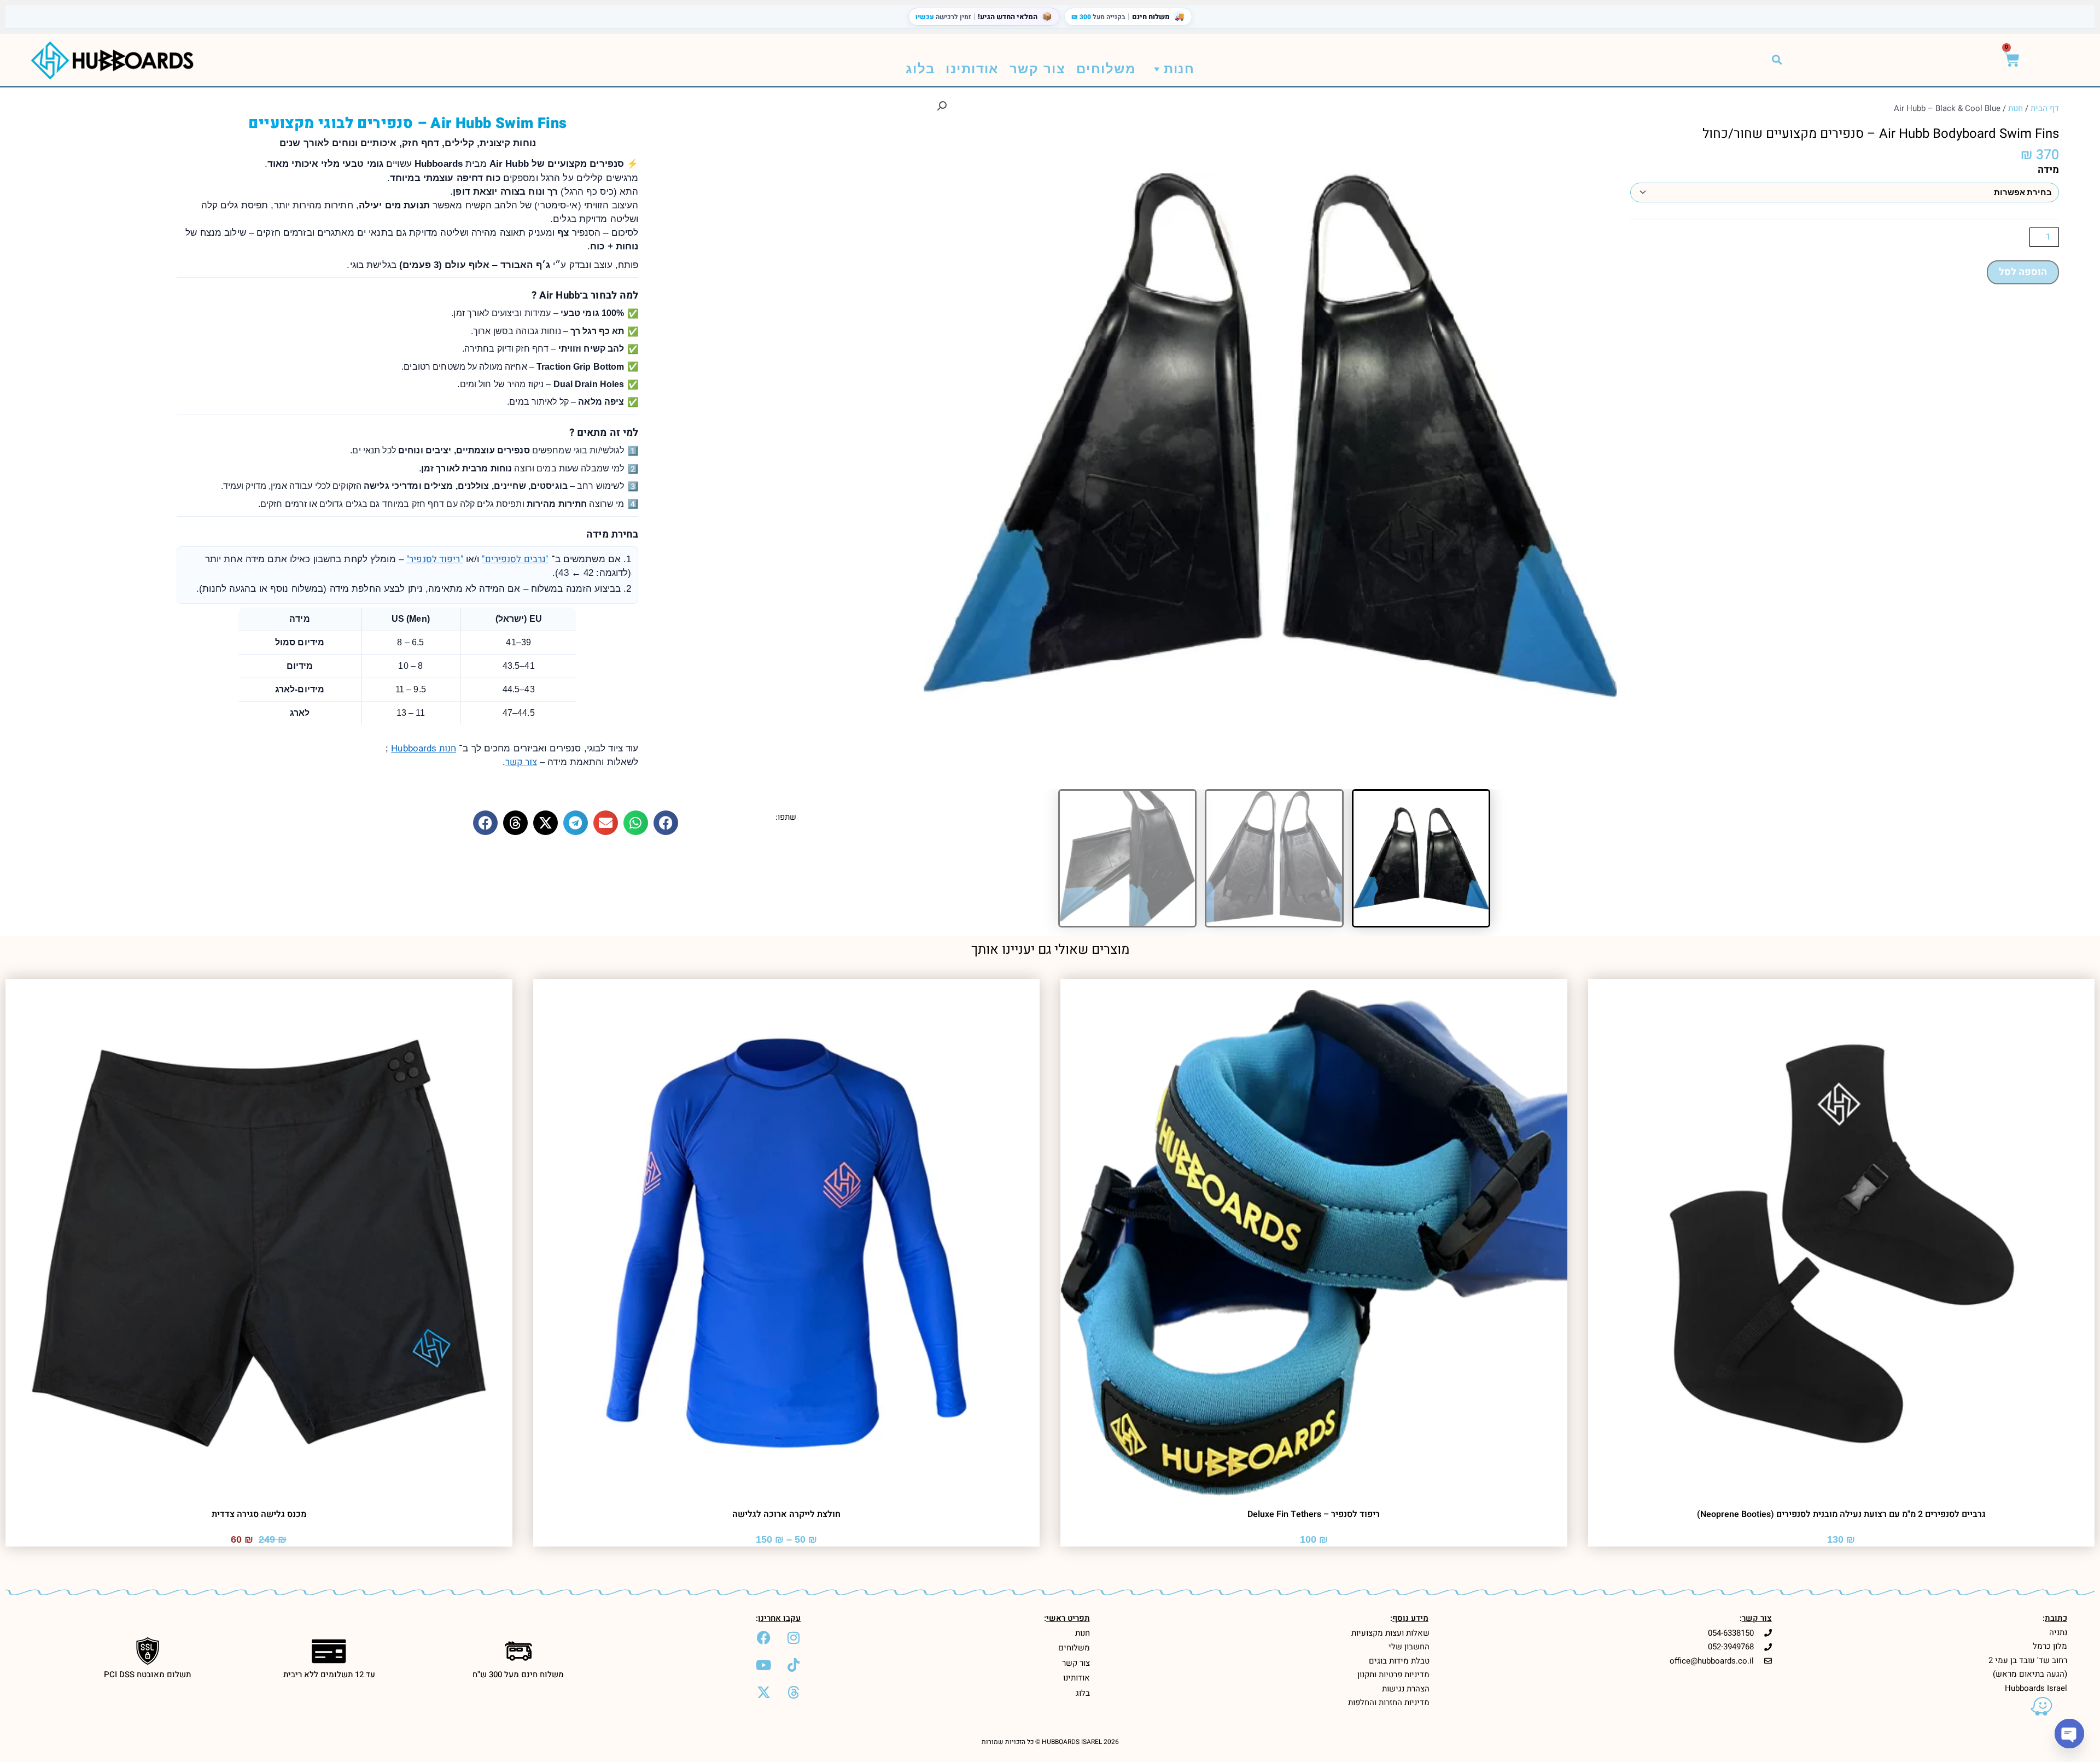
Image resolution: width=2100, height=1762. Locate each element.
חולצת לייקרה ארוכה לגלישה (786, 1514)
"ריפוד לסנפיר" (435, 559)
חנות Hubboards (424, 748)
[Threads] (794, 1693)
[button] (1777, 60)
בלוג (920, 69)
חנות (1179, 69)
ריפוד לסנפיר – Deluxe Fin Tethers (1314, 1514)
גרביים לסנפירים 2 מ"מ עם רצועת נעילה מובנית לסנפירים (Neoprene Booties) (1841, 1514)
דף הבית (2045, 108)
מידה (2048, 170)
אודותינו (972, 69)
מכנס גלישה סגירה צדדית (259, 1514)
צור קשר (1037, 69)
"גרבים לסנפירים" (515, 559)
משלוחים (1106, 69)
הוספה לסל (2023, 272)
